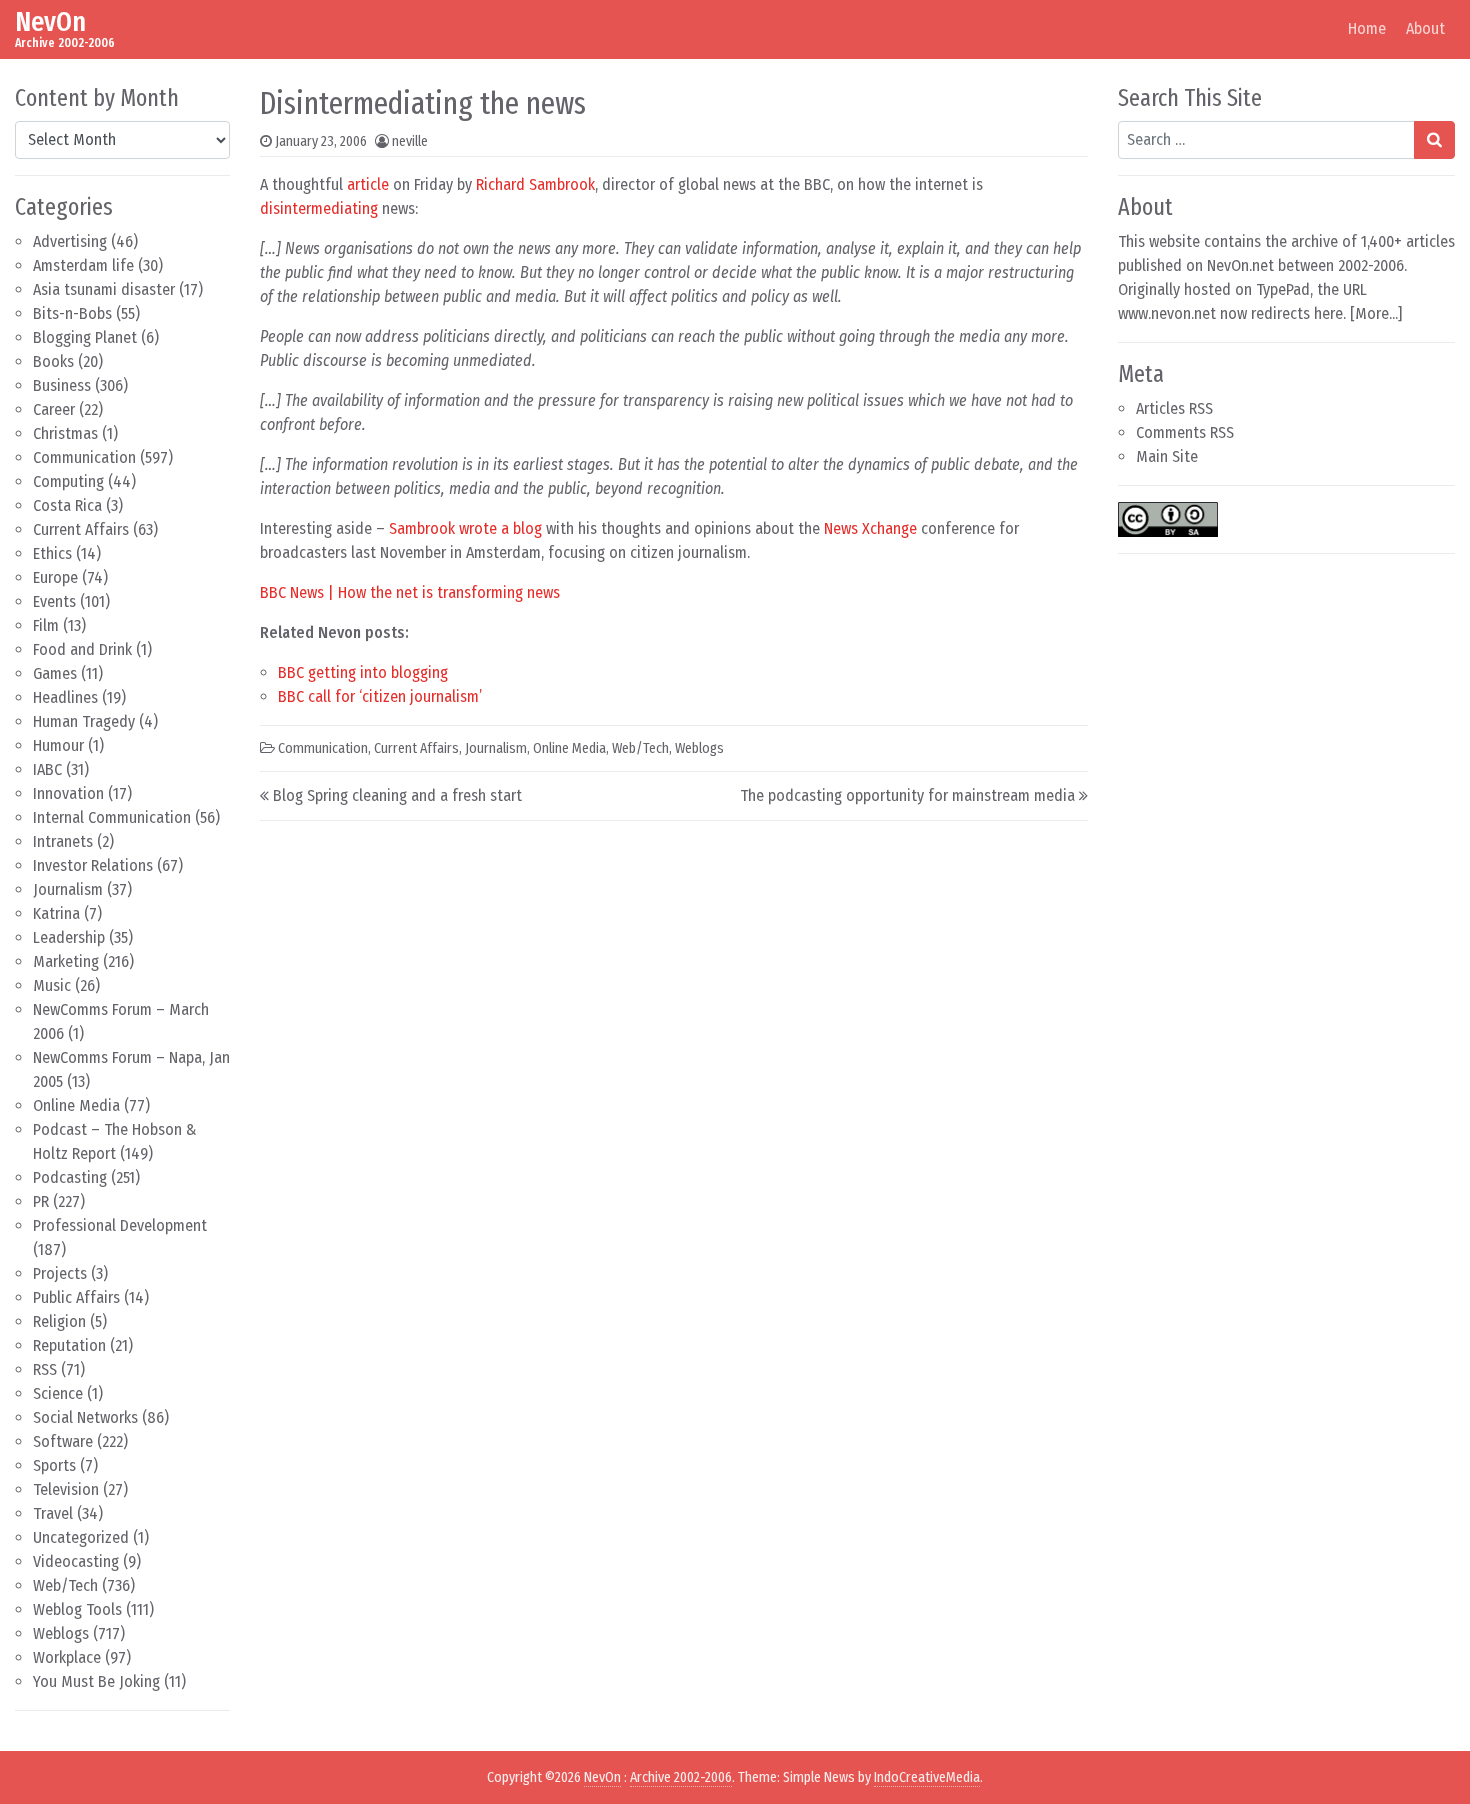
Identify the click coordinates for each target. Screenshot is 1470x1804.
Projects (60, 1273)
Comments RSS (1185, 432)
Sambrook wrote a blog (465, 528)
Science (58, 1393)
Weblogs (61, 1633)
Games (55, 673)
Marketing (66, 961)
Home (1367, 28)
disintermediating (319, 208)
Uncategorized (81, 1537)
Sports (54, 1465)
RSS (45, 1369)
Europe (55, 577)
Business (62, 385)
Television (66, 1489)
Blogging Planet (85, 337)
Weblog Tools (77, 1609)
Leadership (69, 937)
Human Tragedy (84, 721)
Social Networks (85, 1417)
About (1425, 28)
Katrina (56, 913)
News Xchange (870, 528)
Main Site (1167, 456)
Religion (59, 1321)
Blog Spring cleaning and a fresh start (397, 795)
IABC (47, 769)
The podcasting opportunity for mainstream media (907, 795)
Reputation (69, 1345)
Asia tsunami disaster (104, 289)
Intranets (63, 841)
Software (63, 1441)
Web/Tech (65, 1585)
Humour (58, 745)
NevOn (50, 21)
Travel (53, 1513)
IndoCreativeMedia (927, 1777)
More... (1376, 313)
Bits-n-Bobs (72, 313)
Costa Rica (67, 505)
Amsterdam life (83, 265)
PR (41, 1201)
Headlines (65, 697)
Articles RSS (1174, 408)
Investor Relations (93, 865)
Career (54, 409)
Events (54, 601)
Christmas (65, 433)
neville (410, 141)
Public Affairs (76, 1297)
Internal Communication (112, 817)
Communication (84, 457)
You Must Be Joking (96, 1681)
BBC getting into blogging (363, 672)
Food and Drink (82, 649)
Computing (68, 481)
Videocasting (76, 1561)
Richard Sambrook (535, 184)
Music (52, 985)
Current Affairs (81, 529)
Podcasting (70, 1177)
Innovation (68, 793)
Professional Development (120, 1225)
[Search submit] (1434, 140)
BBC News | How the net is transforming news (410, 592)
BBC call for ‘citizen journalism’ (380, 696)
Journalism (68, 889)
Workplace (67, 1657)
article (368, 184)
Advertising (70, 241)
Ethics (52, 553)
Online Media (76, 1105)
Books (53, 361)
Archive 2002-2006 (681, 1777)
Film (46, 625)
